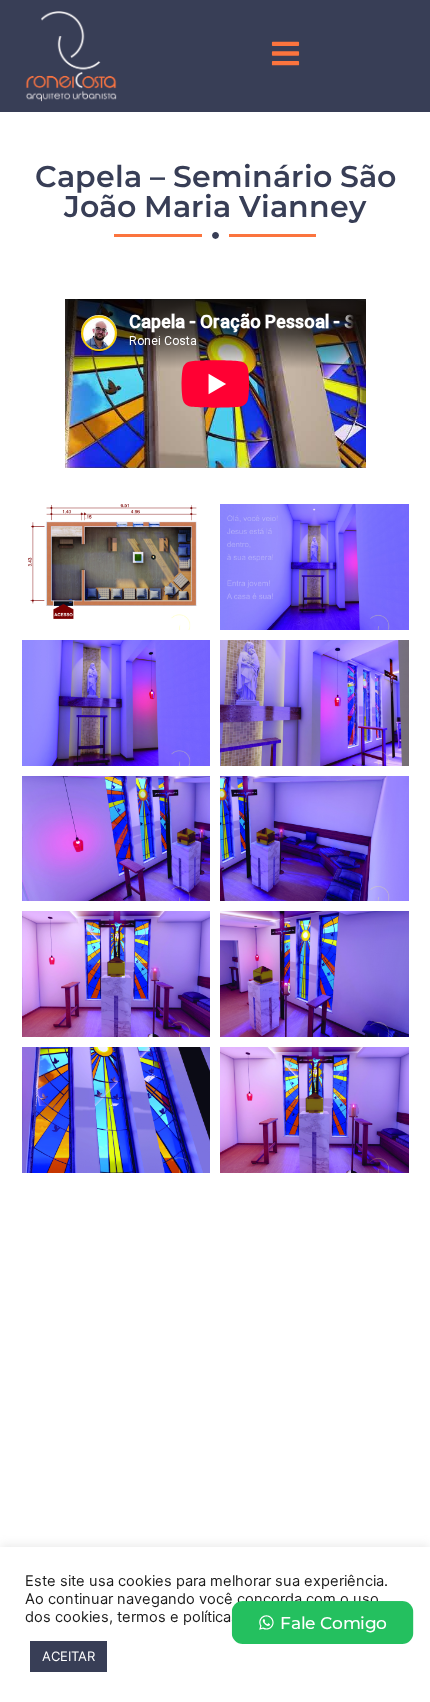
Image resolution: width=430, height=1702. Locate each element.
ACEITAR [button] (68, 1656)
